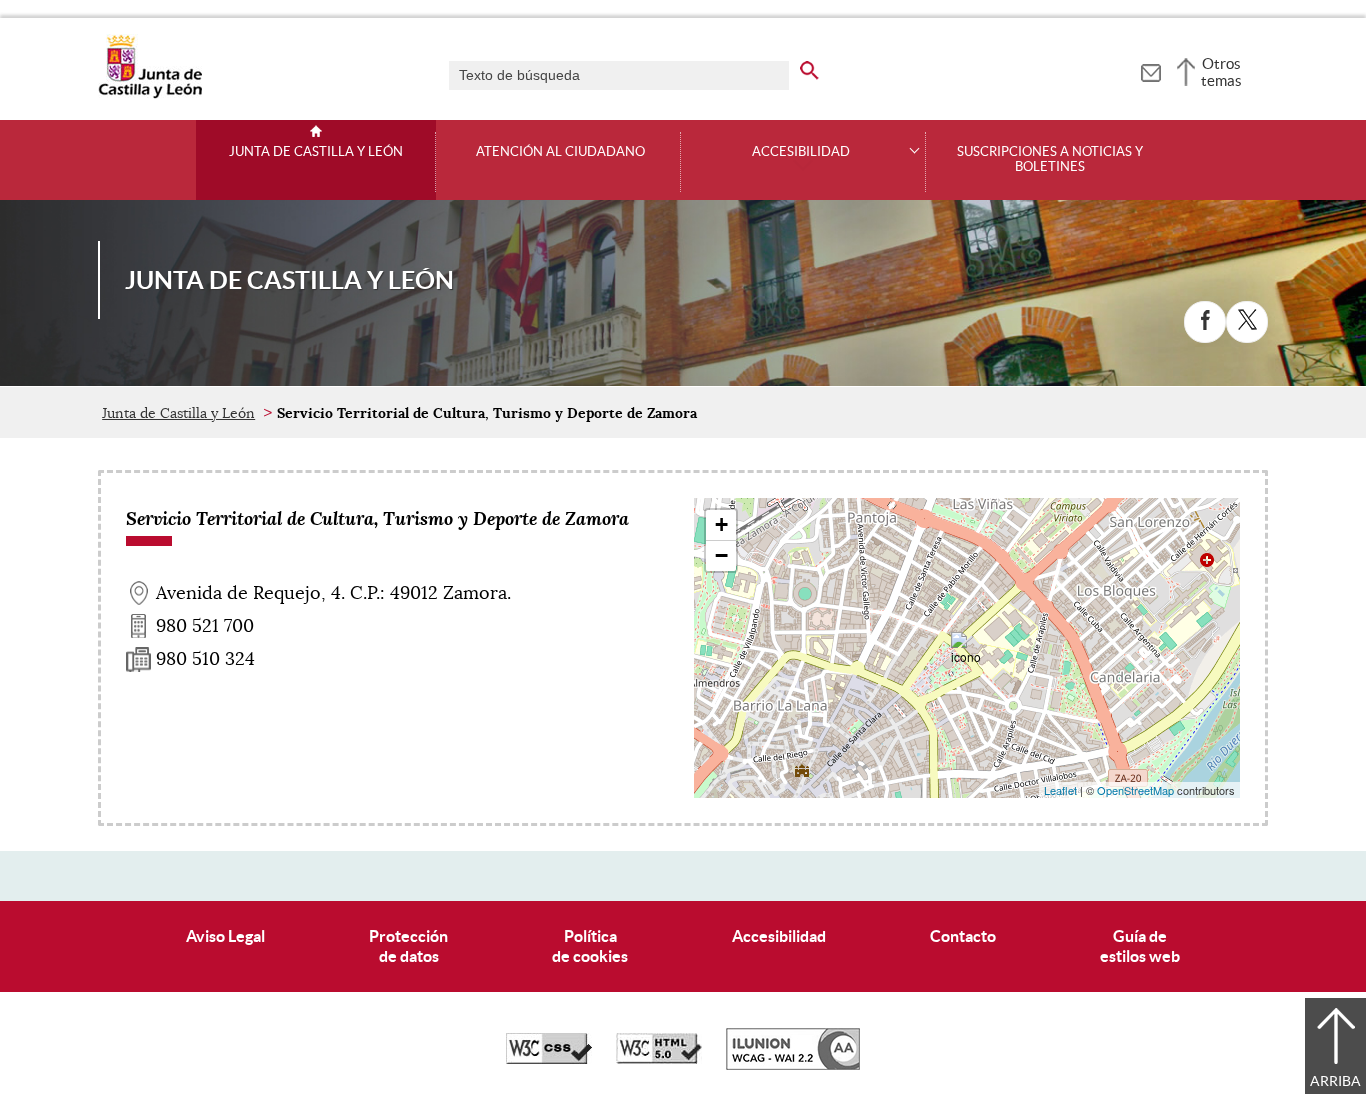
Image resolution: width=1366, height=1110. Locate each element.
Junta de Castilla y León (316, 152)
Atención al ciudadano (560, 152)
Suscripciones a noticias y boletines (1050, 159)
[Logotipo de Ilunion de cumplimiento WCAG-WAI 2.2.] (793, 1065)
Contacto (963, 936)
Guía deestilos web (1140, 945)
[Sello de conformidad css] (549, 1059)
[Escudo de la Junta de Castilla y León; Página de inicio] (150, 94)
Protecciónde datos (408, 945)
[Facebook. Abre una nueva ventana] (1205, 322)
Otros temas (1221, 72)
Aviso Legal (225, 936)
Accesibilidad (779, 936)
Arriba (1335, 1081)
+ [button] (721, 524)
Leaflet (1060, 790)
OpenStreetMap (1135, 790)
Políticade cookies (590, 945)
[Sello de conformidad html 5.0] (659, 1059)
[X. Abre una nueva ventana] (1247, 322)
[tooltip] (1150, 70)
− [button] (721, 555)
